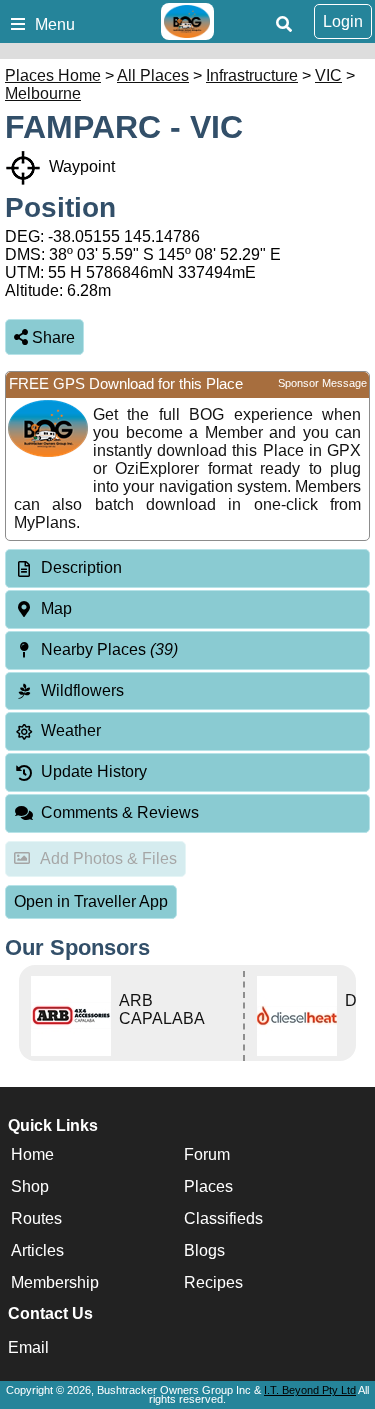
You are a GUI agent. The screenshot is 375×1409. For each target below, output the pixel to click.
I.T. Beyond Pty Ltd (310, 1390)
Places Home (53, 75)
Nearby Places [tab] (109, 649)
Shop (30, 1186)
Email (28, 1347)
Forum (207, 1154)
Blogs (204, 1250)
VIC (328, 75)
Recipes (213, 1282)
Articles (37, 1250)
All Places (153, 75)
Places (208, 1186)
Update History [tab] (94, 771)
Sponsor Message (322, 383)
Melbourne (43, 93)
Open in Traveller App (91, 901)
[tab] (187, 568)
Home (32, 1154)
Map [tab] (56, 608)
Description (81, 567)
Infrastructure (252, 75)
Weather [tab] (71, 730)
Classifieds (223, 1218)
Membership (55, 1282)
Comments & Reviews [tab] (120, 812)
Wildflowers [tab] (82, 690)
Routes (36, 1218)
